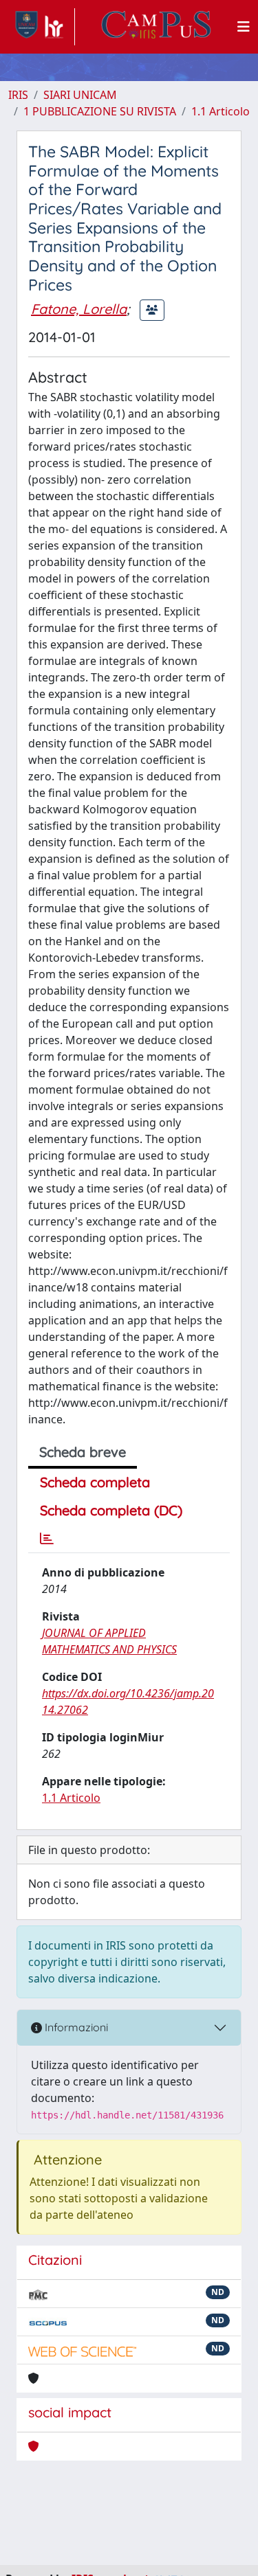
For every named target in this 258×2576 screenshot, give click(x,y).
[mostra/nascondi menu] (244, 27)
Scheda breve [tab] (83, 1452)
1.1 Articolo (221, 111)
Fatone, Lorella (79, 309)
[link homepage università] (156, 27)
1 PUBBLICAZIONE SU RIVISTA (100, 111)
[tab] (47, 1539)
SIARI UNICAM (80, 95)
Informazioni (75, 2027)
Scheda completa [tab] (95, 1482)
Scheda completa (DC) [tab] (111, 1510)
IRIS (18, 95)
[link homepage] (42, 27)
